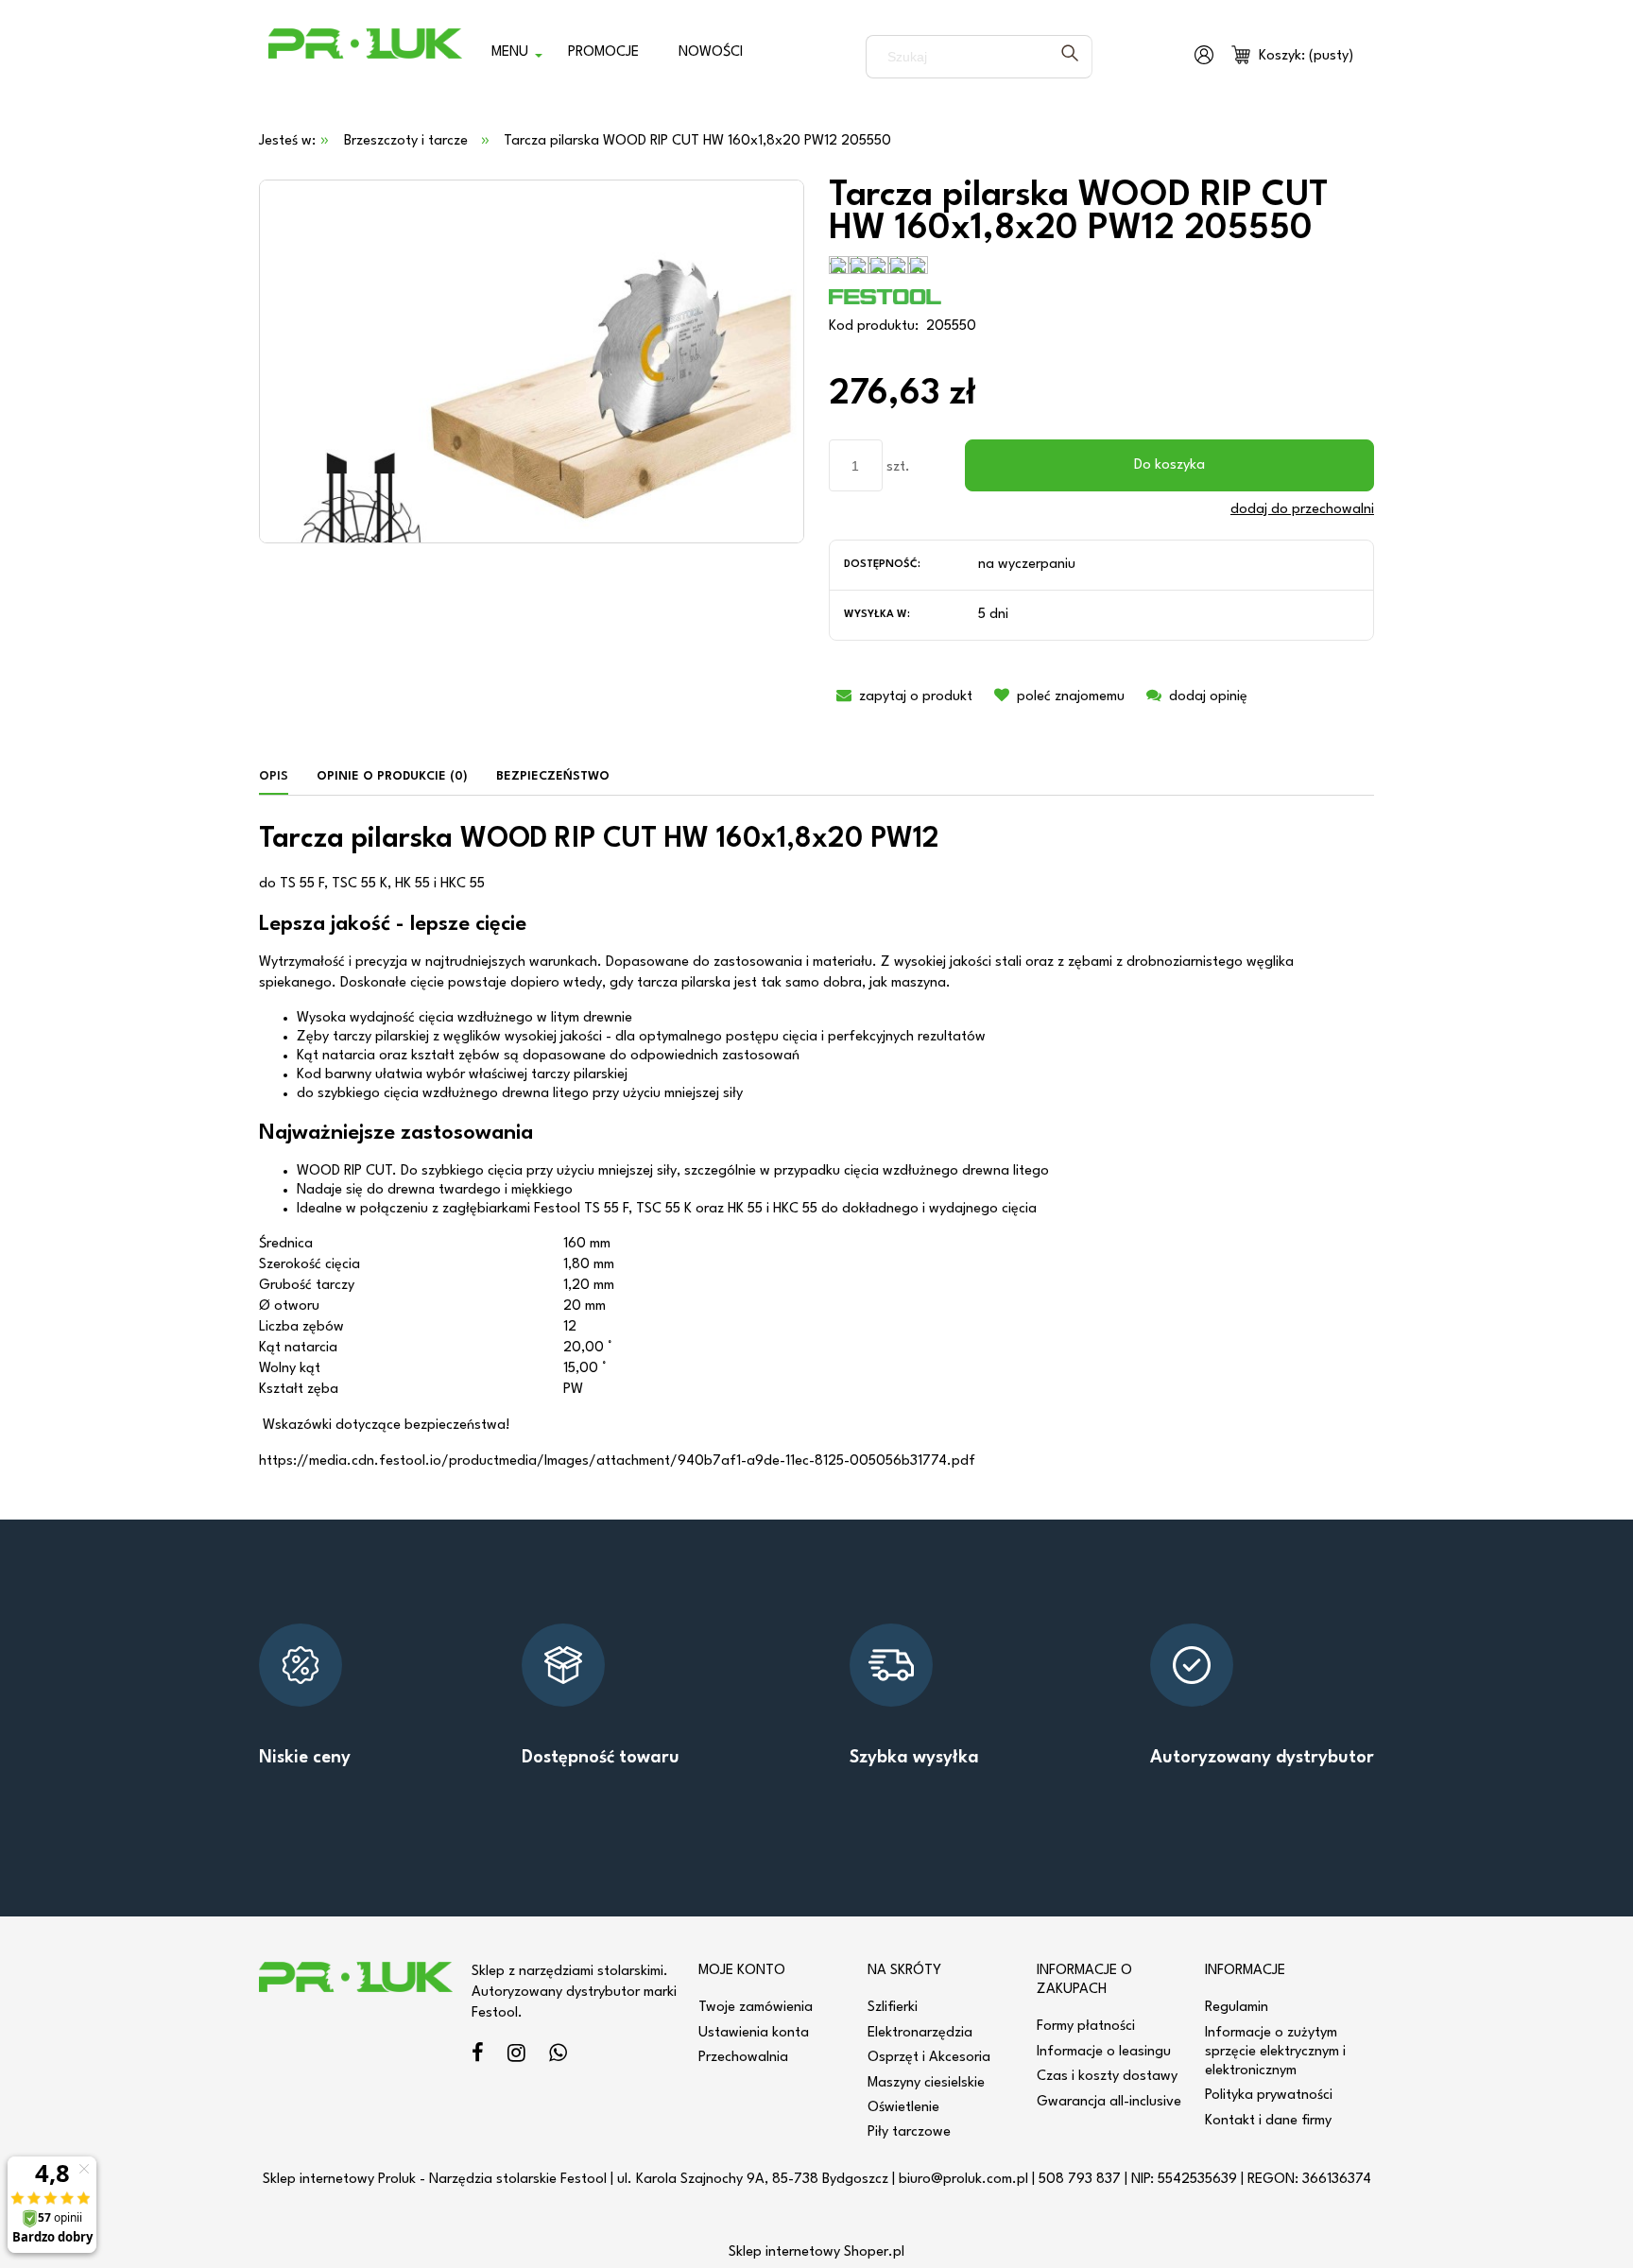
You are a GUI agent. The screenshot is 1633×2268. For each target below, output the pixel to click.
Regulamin (1237, 2008)
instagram (516, 2056)
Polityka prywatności (1269, 2096)
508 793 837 (1080, 2180)
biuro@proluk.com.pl (963, 2180)
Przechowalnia (743, 2058)
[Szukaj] (1070, 57)
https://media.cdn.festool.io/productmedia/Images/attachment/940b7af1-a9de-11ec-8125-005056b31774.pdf (617, 1461)
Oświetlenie (903, 2108)
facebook (478, 2056)
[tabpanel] (816, 1149)
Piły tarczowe (909, 2132)
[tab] (281, 777)
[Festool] (885, 296)
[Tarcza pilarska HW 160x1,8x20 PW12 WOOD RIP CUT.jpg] (532, 361)
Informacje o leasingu (1104, 2052)
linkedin (558, 2056)
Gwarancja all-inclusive (1109, 2102)
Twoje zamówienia (756, 2008)
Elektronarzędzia (920, 2033)
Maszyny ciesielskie (926, 2083)
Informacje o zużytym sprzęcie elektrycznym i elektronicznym (1275, 2052)
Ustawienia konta (754, 2033)
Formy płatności (1086, 2027)
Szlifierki (893, 2008)
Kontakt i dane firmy (1268, 2121)
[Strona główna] (365, 57)
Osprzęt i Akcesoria (929, 2058)
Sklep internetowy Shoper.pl (816, 2252)
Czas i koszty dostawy (1107, 2077)
